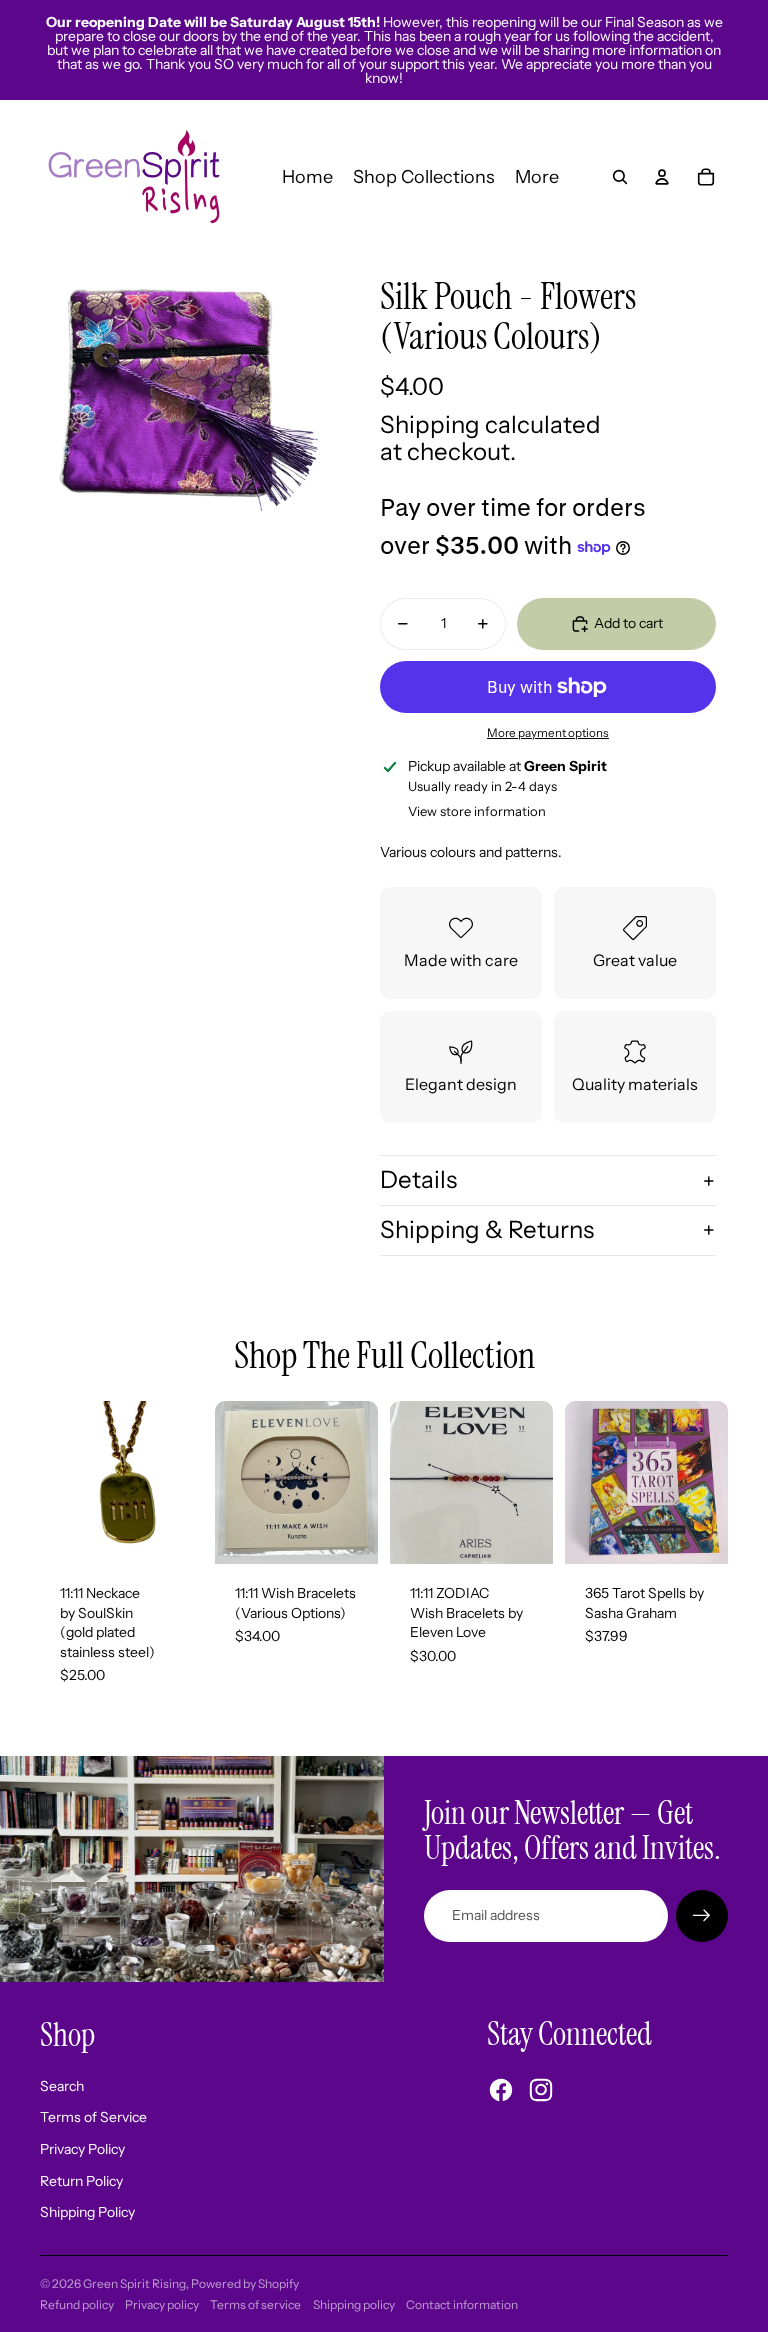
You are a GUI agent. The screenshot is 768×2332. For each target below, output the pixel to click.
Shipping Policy (87, 2212)
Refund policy (77, 2304)
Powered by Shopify (245, 2283)
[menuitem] (537, 177)
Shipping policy (354, 2304)
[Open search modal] (620, 177)
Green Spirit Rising (134, 2283)
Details (418, 1179)
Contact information (462, 2304)
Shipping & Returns (487, 1229)
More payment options (548, 733)
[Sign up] (702, 1916)
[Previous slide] (230, 1482)
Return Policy (81, 2181)
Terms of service (255, 2304)
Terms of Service (93, 2117)
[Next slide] (362, 1482)
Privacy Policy (82, 2149)
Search (62, 2086)
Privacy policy (162, 2304)
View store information (477, 811)
